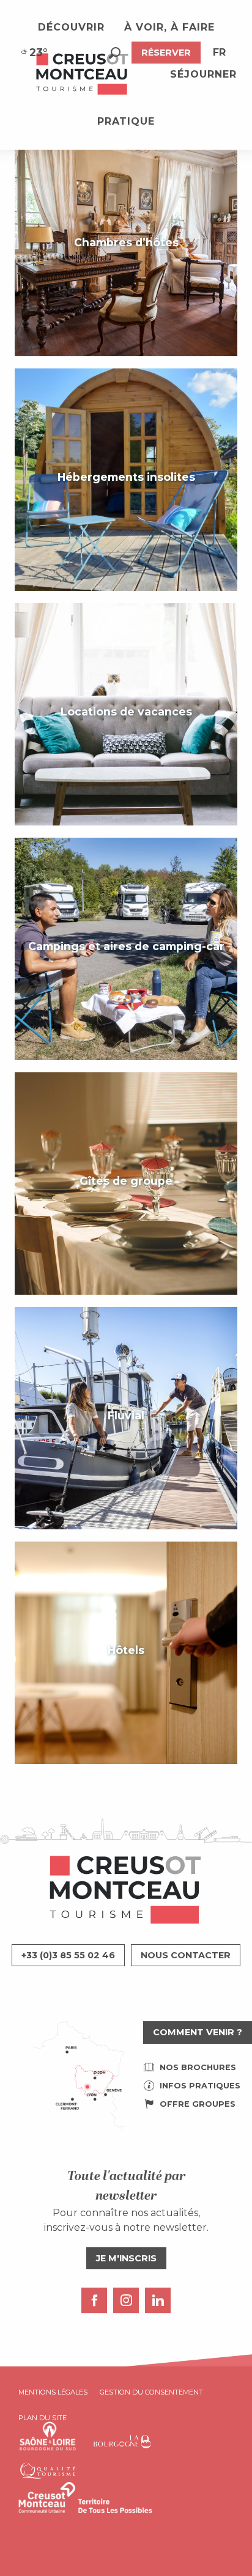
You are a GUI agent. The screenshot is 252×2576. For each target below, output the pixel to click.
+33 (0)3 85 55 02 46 (68, 1955)
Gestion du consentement (151, 2392)
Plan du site (43, 2418)
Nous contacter (186, 1955)
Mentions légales (53, 2392)
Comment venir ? (198, 2032)
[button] (115, 53)
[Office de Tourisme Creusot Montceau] (83, 75)
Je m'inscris (126, 2258)
